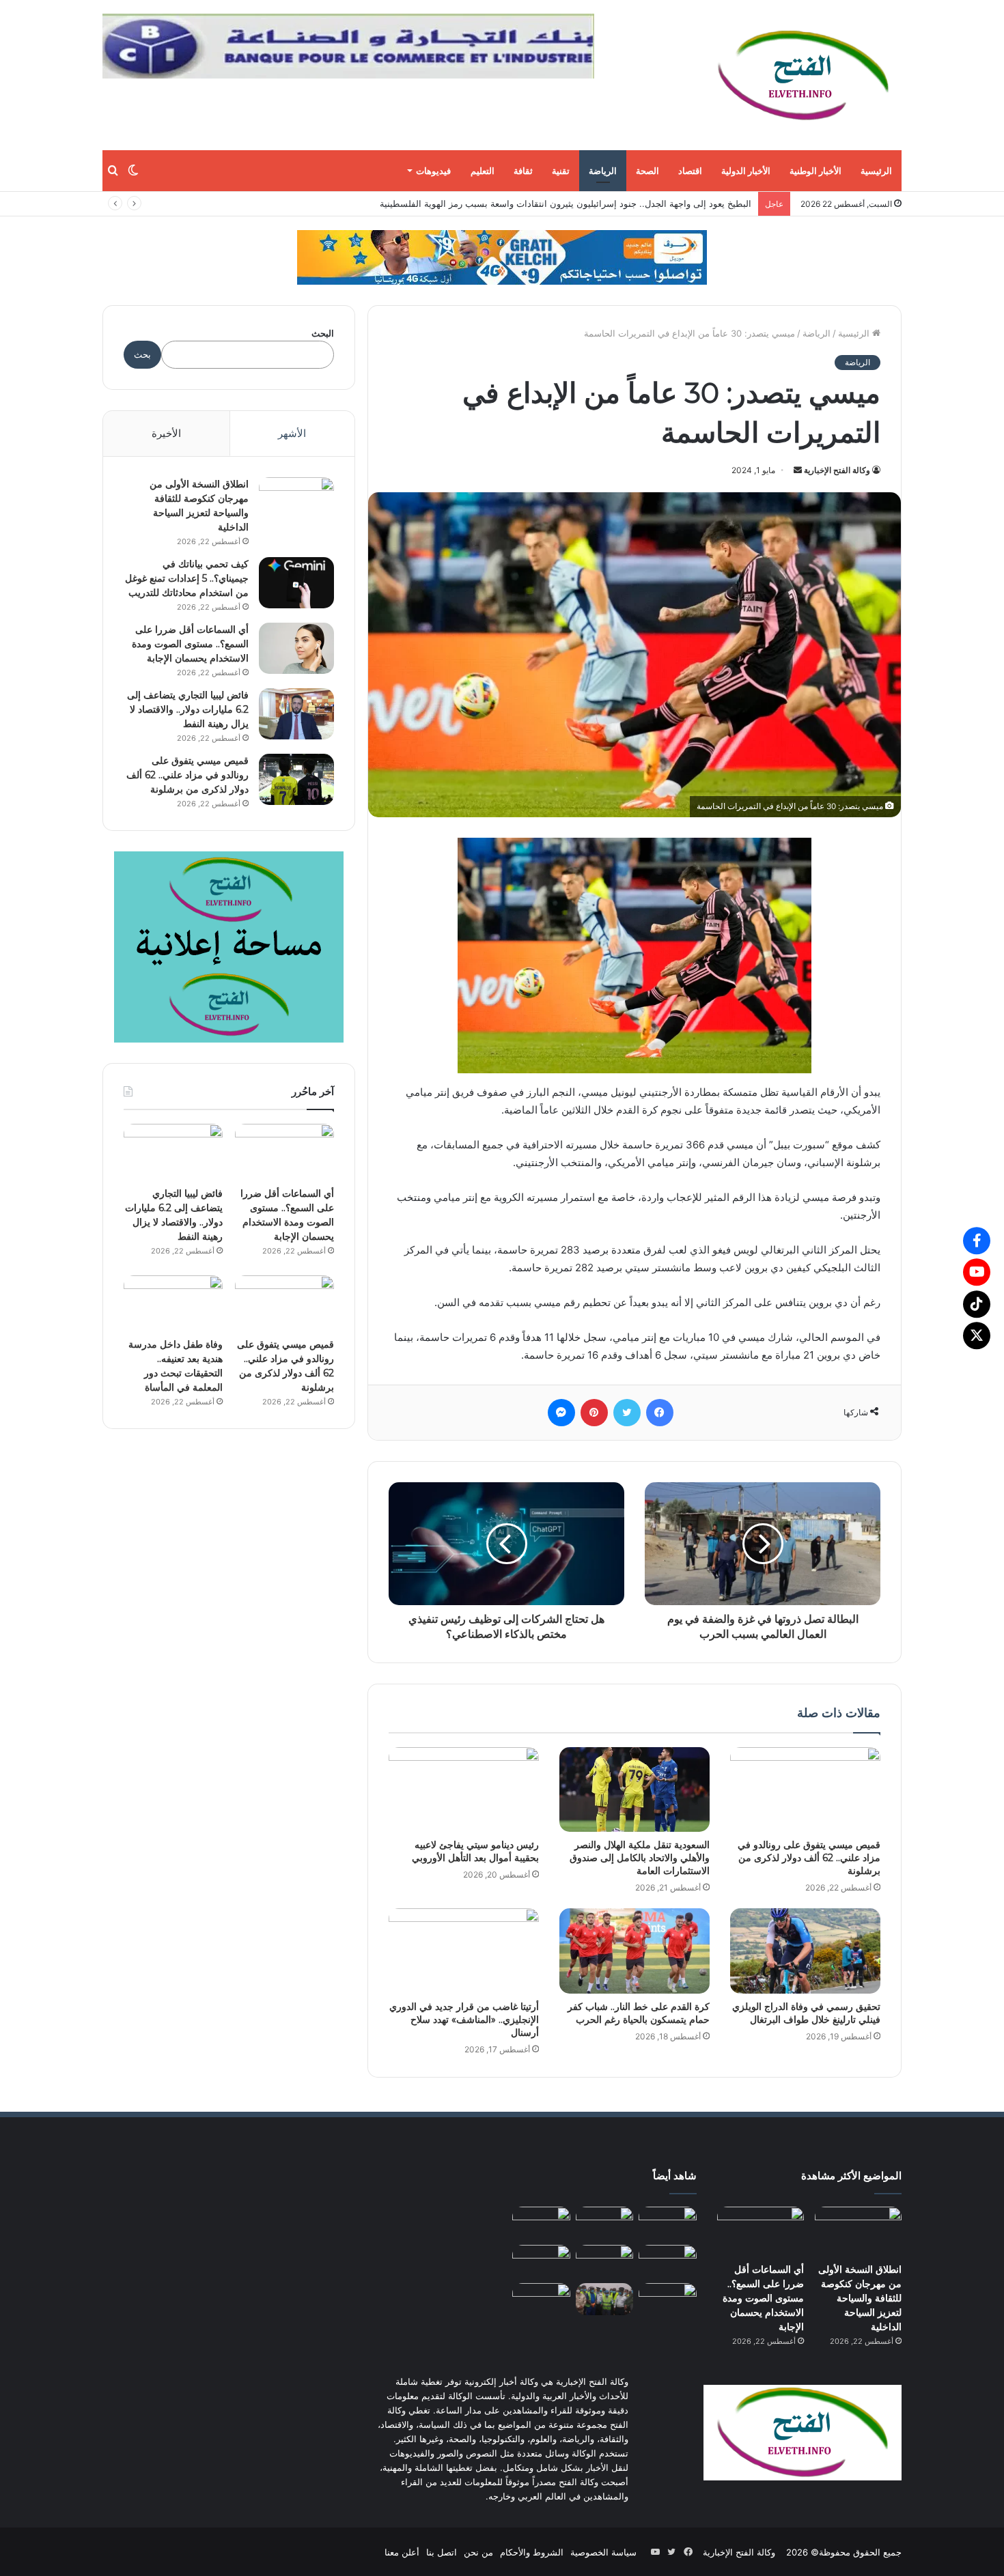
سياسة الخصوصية (603, 2551)
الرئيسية (876, 171)
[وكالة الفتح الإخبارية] (803, 75)
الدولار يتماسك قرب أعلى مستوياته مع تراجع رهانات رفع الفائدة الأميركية (615, 203)
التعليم (483, 171)
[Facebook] (977, 1241)
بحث (142, 354)
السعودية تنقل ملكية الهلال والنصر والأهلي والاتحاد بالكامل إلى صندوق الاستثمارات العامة (640, 1858)
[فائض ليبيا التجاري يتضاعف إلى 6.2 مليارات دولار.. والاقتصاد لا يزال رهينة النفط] (296, 714)
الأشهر (292, 433)
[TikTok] (977, 1304)
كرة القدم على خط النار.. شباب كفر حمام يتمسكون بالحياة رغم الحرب (639, 2013)
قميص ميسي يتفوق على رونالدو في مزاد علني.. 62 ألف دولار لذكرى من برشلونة (809, 1858)
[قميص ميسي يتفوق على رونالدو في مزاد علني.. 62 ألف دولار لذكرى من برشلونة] (805, 1789)
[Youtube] (977, 1272)
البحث (323, 333)
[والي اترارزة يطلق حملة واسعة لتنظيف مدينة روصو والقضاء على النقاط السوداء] (605, 2299)
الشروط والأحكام (532, 2551)
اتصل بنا (442, 2551)
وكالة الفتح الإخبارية (837, 470)
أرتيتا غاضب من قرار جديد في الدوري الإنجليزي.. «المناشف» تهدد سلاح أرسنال (464, 2020)
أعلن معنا (402, 2551)
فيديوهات (433, 171)
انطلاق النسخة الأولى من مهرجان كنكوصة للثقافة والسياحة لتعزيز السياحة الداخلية (860, 2297)
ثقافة (523, 171)
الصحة (647, 171)
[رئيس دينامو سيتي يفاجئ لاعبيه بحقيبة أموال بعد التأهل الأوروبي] (464, 1789)
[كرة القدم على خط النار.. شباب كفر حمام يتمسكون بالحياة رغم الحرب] (635, 1951)
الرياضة (603, 171)
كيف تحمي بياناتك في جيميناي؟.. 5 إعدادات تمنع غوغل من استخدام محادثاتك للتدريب (187, 578)
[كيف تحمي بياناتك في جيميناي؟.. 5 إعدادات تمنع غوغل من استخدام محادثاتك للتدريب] (296, 583)
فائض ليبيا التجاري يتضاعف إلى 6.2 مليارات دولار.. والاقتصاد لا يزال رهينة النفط (188, 709)
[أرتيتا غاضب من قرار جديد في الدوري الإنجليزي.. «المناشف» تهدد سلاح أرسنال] (464, 1951)
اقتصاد (690, 171)
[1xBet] (502, 257)
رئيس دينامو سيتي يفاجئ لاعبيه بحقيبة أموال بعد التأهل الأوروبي (475, 1851)
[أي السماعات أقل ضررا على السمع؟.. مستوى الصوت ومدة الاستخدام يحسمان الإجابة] (296, 648)
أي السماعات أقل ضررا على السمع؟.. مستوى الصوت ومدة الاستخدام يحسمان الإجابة (190, 644)
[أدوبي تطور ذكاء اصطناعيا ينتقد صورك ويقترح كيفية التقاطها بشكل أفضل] (541, 2299)
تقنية (561, 171)
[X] (977, 1335)
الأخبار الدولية (746, 171)
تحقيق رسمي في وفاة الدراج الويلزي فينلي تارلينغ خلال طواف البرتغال (806, 2013)
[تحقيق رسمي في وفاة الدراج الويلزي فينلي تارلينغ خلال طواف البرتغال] (805, 1951)
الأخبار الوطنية (815, 171)
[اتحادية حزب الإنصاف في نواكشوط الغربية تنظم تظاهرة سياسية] (668, 2299)
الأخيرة (166, 433)
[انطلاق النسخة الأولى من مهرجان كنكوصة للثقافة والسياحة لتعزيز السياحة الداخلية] (296, 503)
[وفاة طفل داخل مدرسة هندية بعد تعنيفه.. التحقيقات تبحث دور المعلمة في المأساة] (173, 1303)
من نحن (478, 2551)
